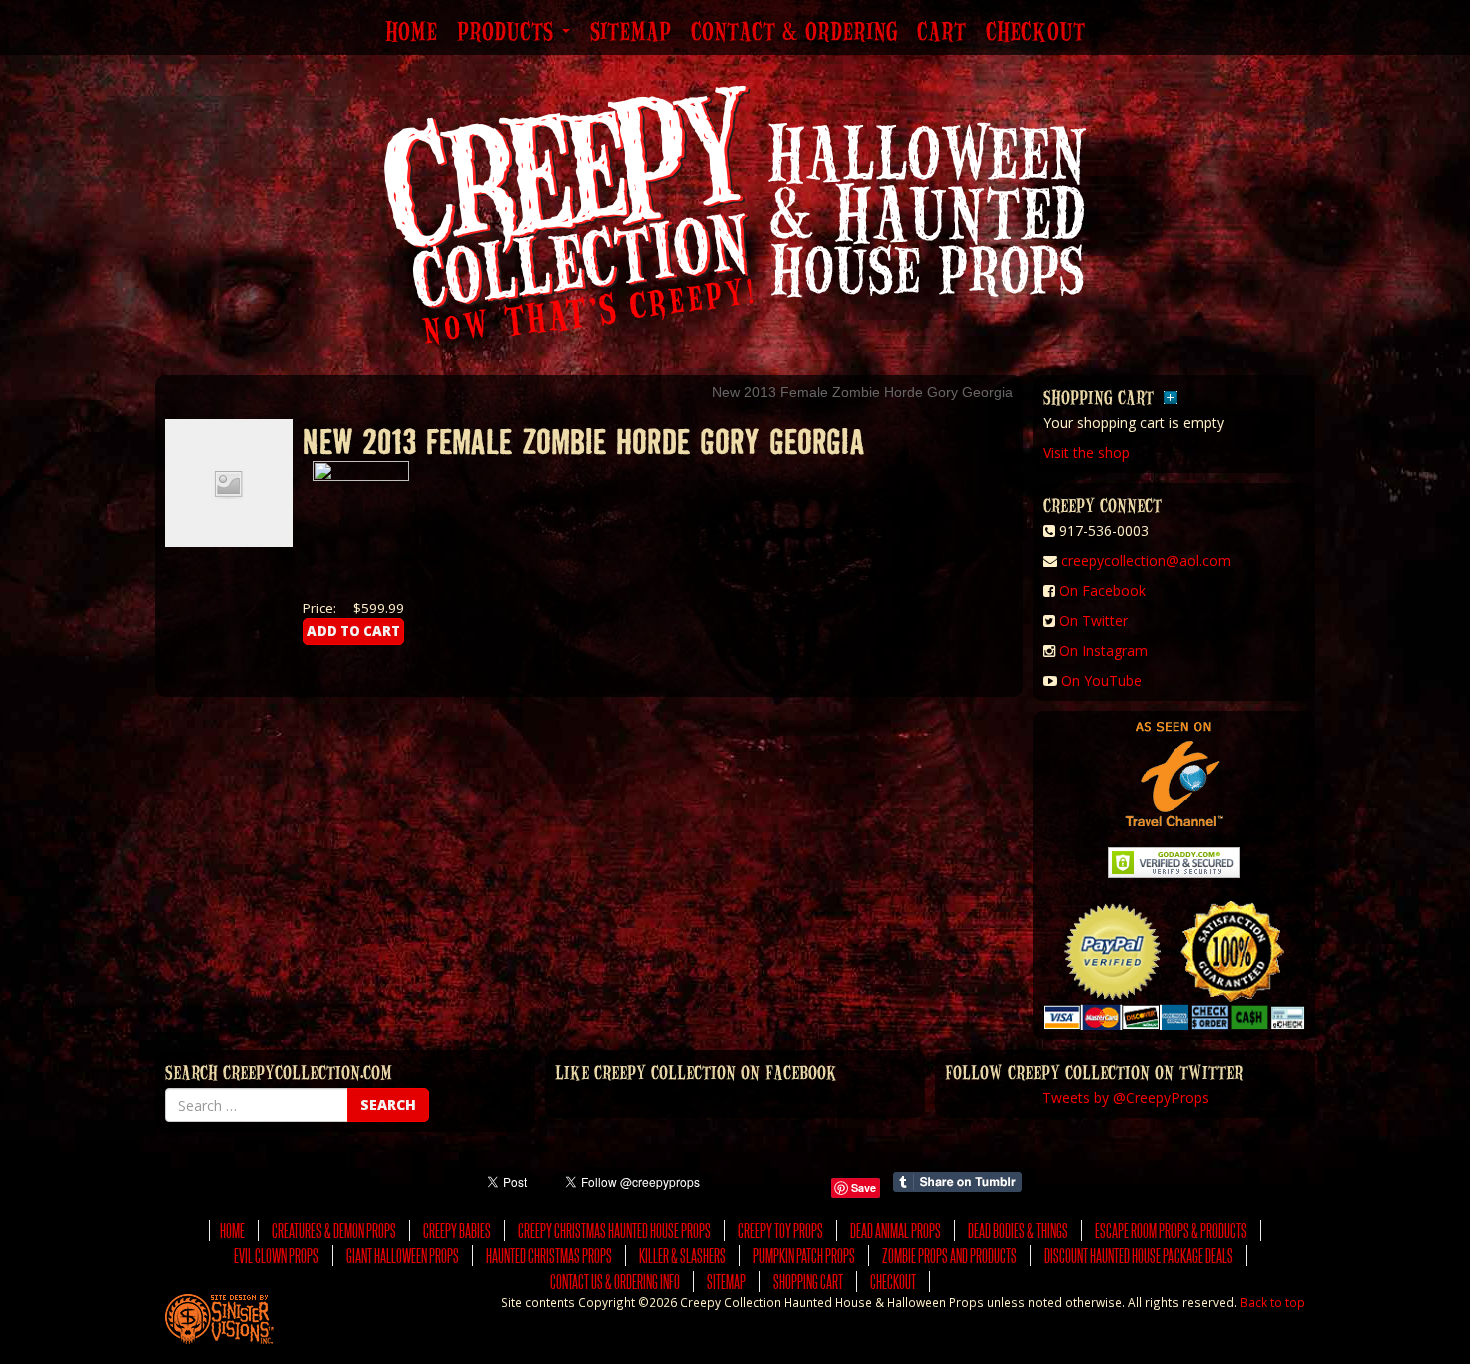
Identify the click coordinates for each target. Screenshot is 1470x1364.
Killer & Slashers (682, 1255)
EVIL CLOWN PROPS (276, 1255)
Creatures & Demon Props (334, 1230)
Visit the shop (1086, 452)
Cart (941, 33)
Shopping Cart (808, 1281)
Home (411, 33)
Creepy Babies (457, 1230)
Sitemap (630, 33)
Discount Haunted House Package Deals (1138, 1255)
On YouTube (1101, 680)
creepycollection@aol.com (1146, 560)
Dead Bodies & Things (1018, 1230)
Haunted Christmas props (549, 1255)
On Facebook (1102, 590)
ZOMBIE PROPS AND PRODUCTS (949, 1255)
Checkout (1035, 33)
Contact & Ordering (794, 33)
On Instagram (1103, 650)
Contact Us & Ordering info (615, 1281)
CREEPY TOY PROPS (780, 1230)
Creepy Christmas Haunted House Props (614, 1230)
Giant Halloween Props (402, 1255)
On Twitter (1093, 620)
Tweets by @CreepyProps (1125, 1097)
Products (508, 33)
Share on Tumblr (957, 1182)
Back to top (1272, 1302)
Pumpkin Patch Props (804, 1255)
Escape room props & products (1171, 1230)
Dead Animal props (895, 1230)
